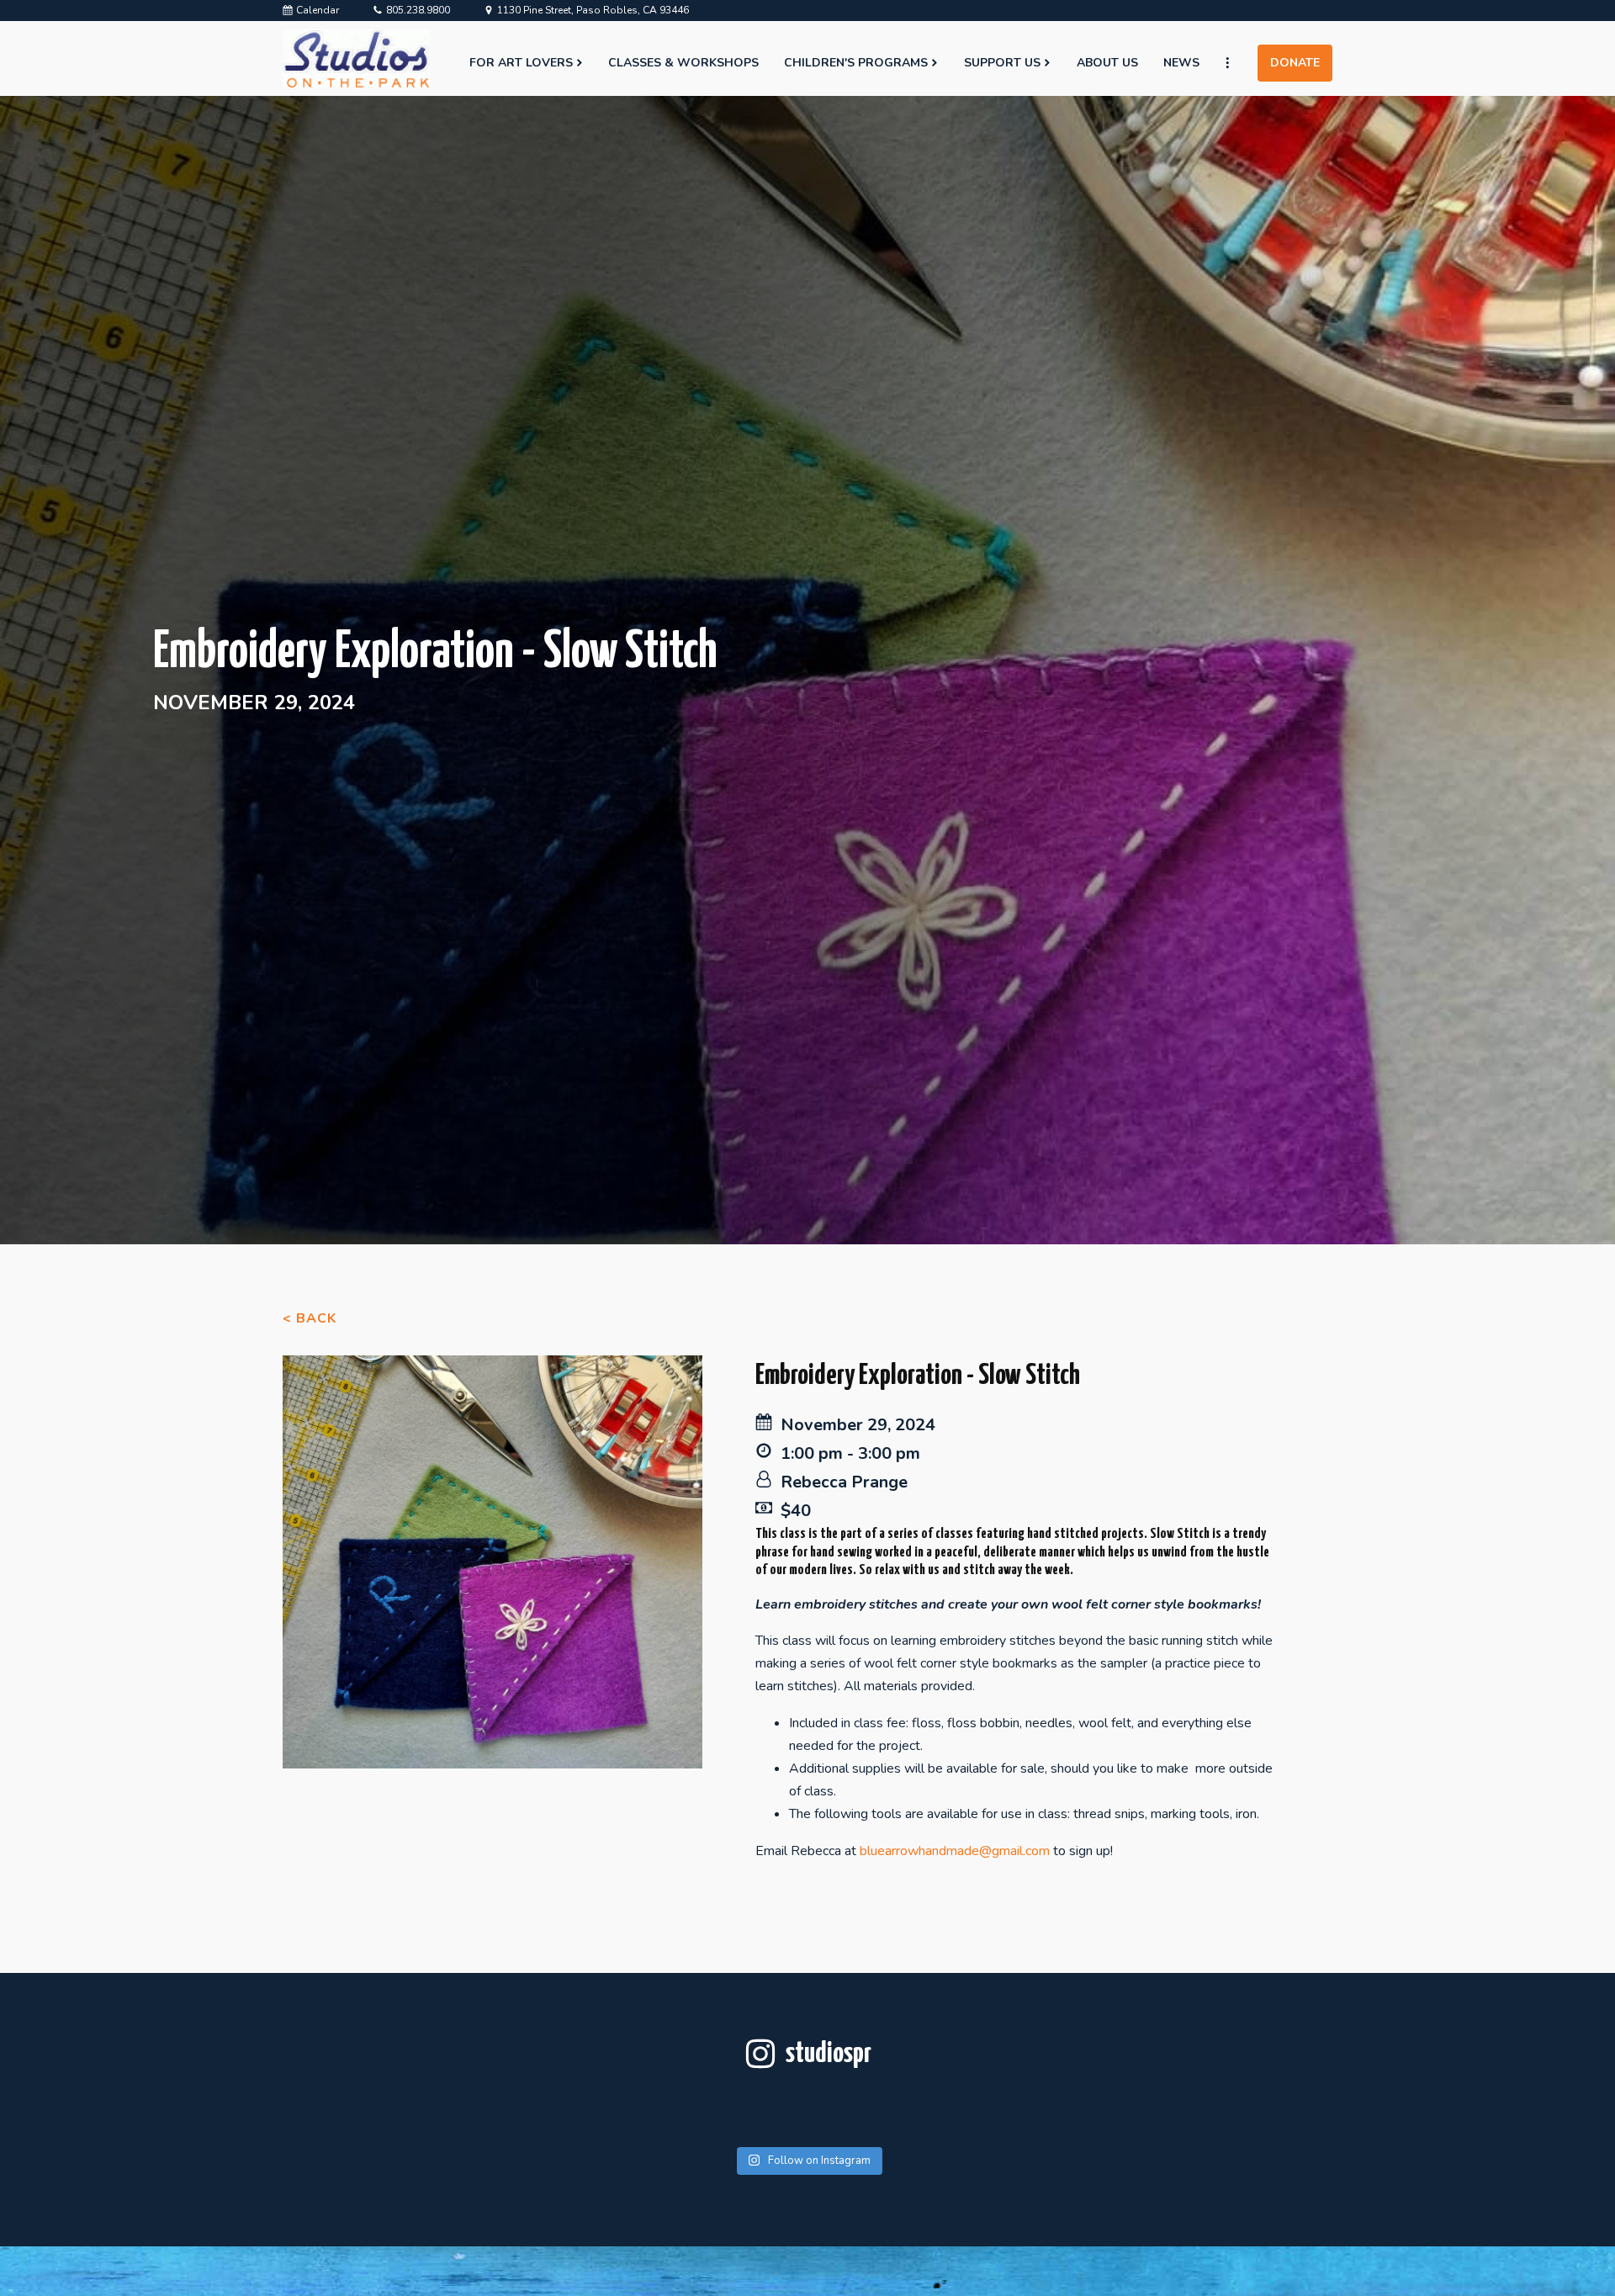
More (1235, 63)
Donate (1295, 63)
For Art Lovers (521, 63)
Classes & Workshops (683, 63)
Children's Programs (856, 63)
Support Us (1002, 63)
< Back (310, 1318)
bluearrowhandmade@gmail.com (955, 1851)
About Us (1107, 63)
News (1181, 63)
